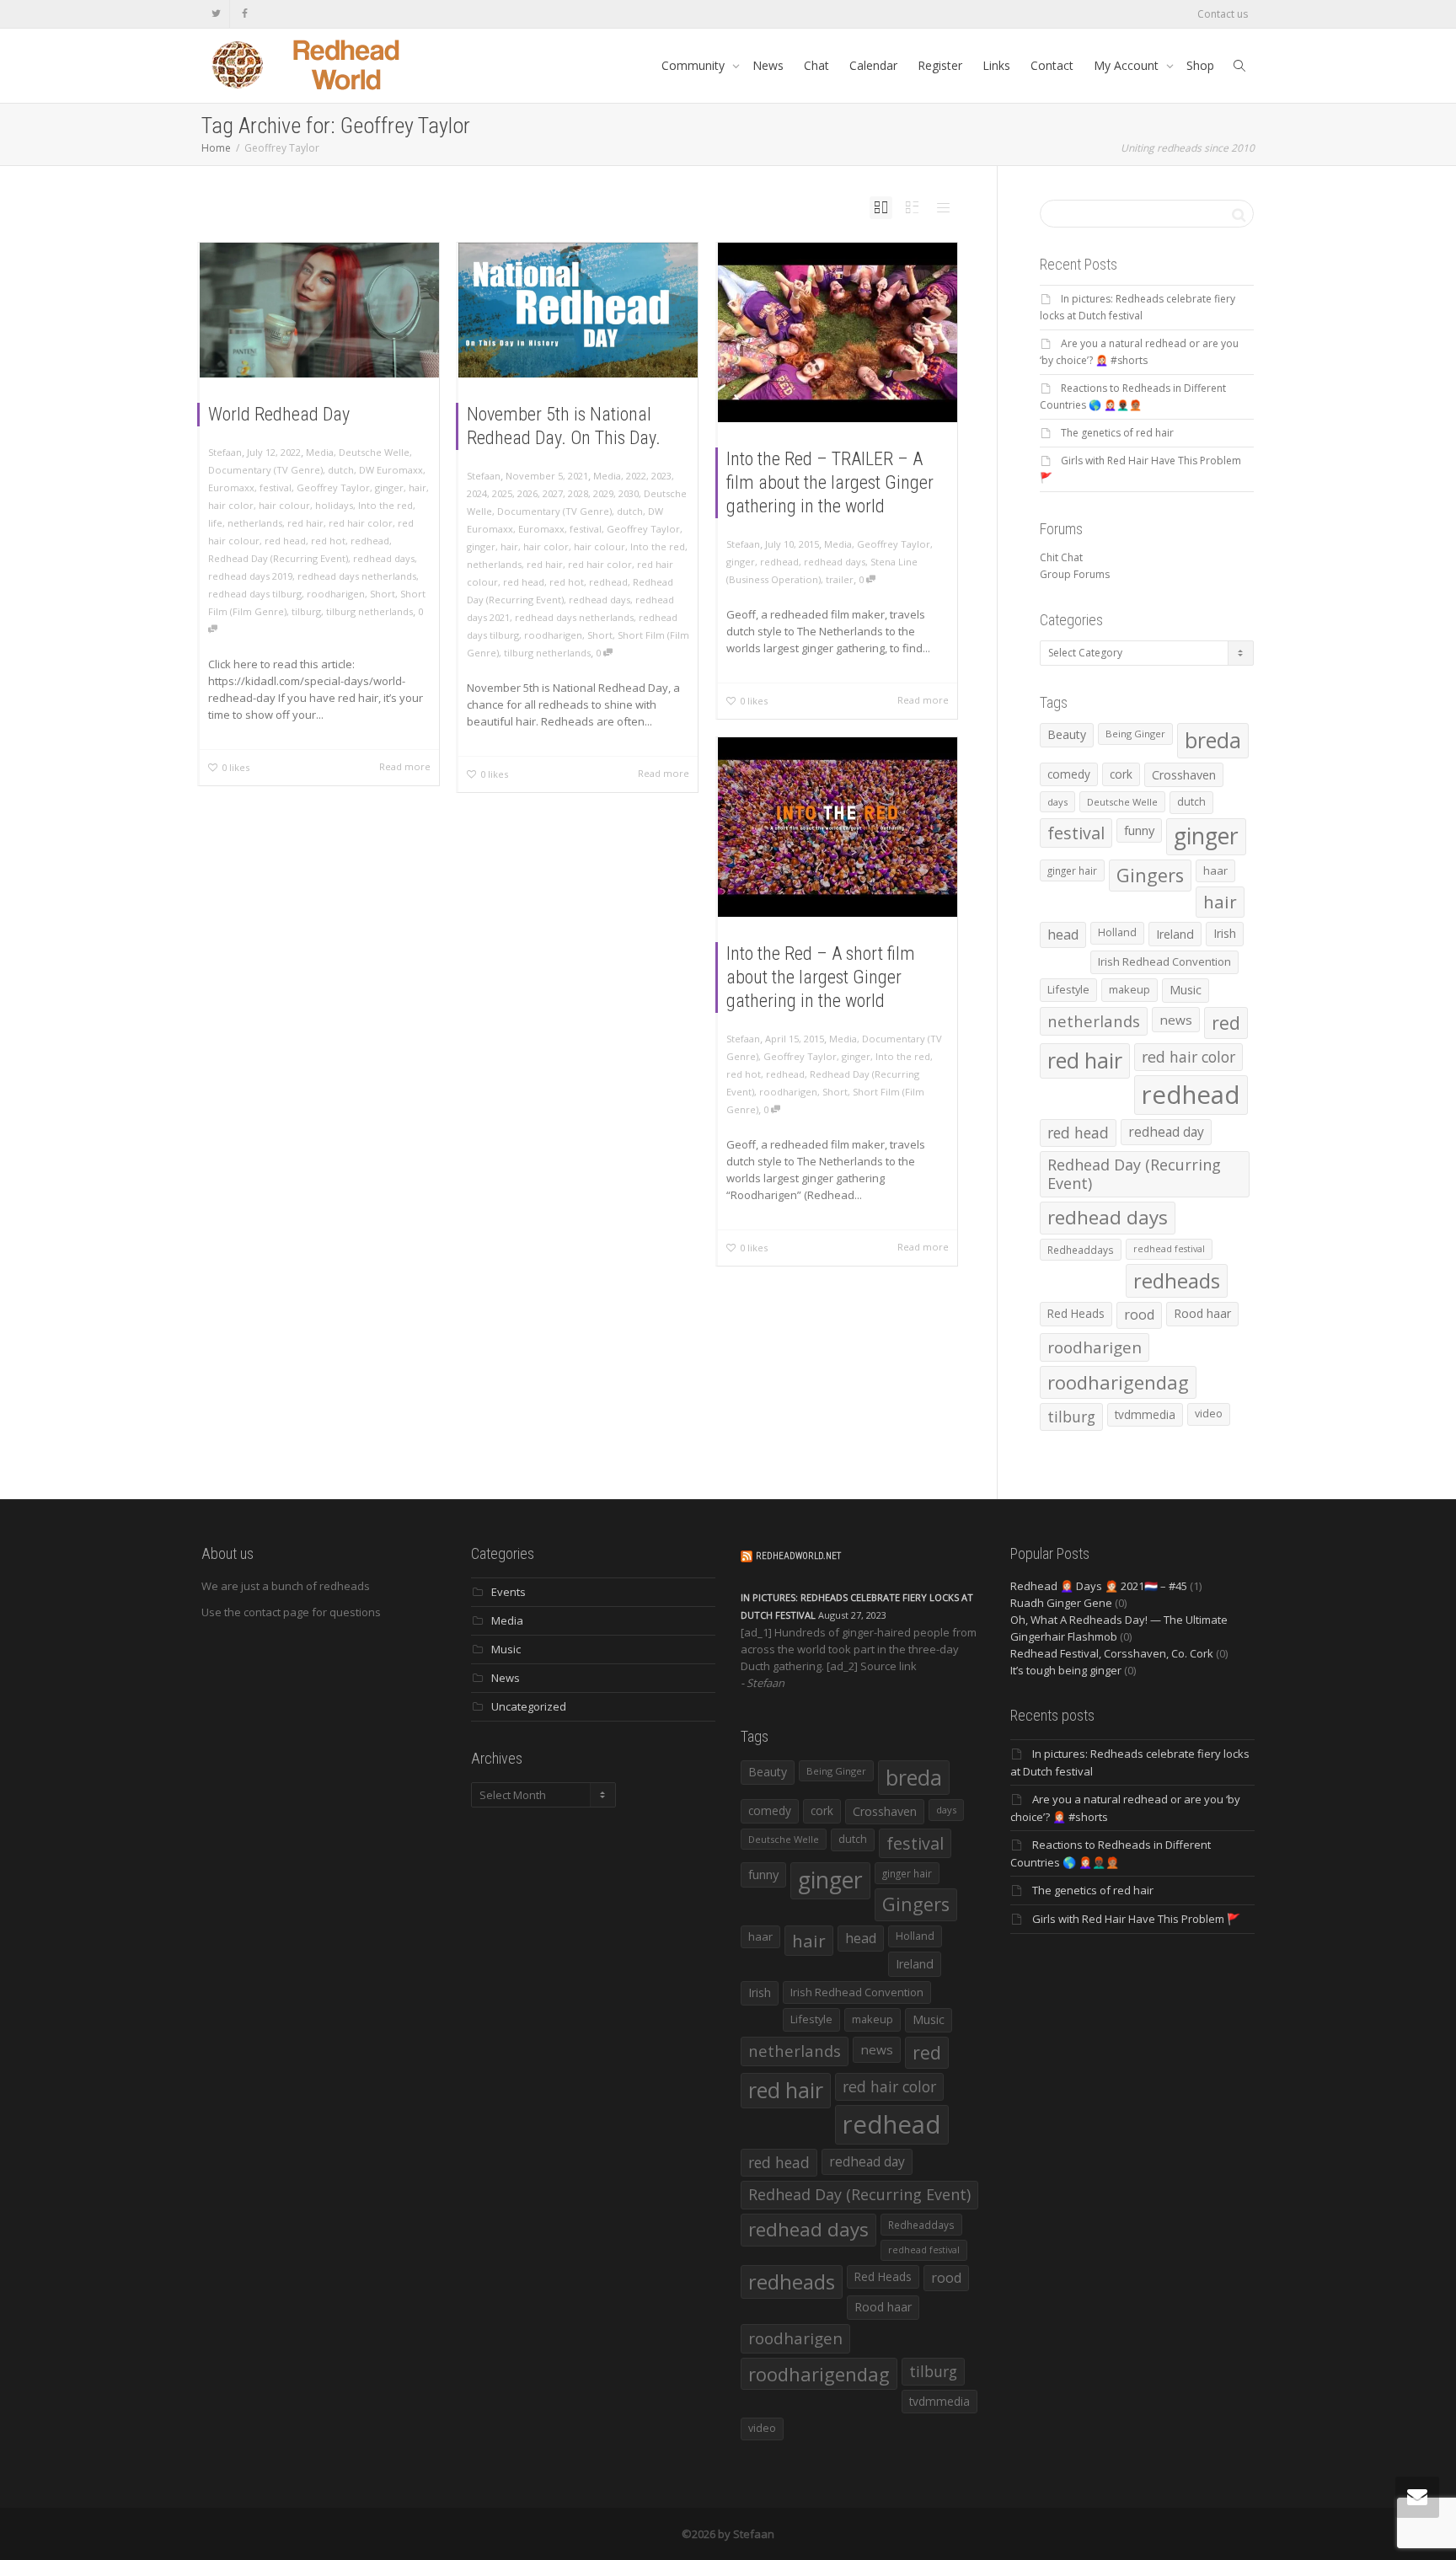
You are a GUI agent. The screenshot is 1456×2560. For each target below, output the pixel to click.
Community (695, 65)
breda (1213, 740)
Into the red (385, 505)
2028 (578, 493)
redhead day (1166, 1132)
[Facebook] (245, 14)
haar (1215, 870)
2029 (603, 493)
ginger (389, 487)
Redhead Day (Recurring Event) (278, 558)
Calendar (873, 65)
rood (1139, 1315)
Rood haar (1202, 1313)
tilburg (306, 611)
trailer (840, 579)
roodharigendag (1118, 1382)
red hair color (361, 523)
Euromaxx (231, 487)
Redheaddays (1081, 1250)
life (215, 523)
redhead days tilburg (255, 594)
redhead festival (1169, 1249)
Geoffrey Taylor (333, 487)
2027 (553, 493)
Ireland (1175, 934)
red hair (305, 523)
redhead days (384, 558)
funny (1139, 830)
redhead (370, 541)
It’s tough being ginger (1066, 1670)
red (1226, 1023)
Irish (1225, 933)
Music (1186, 990)
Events (509, 1592)
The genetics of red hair (1117, 433)
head (1063, 935)
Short (383, 594)
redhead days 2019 (250, 576)
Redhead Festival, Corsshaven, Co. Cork (1112, 1653)
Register (940, 65)
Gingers (1150, 875)
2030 (629, 493)
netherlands (255, 523)
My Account (1128, 65)
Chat (816, 65)
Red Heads (1076, 1313)
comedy (1069, 774)
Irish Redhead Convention (1164, 961)
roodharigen (336, 594)
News (768, 65)
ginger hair (1072, 870)
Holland (1117, 932)
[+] (319, 310)
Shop (1200, 65)
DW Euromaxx (391, 470)
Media (320, 452)
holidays (334, 505)
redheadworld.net (798, 1556)
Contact (1052, 65)
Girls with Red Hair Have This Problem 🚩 (1136, 1919)
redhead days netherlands (357, 576)
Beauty (1067, 734)
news (1176, 1020)
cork (1121, 774)
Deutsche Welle (374, 452)
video (1209, 1414)
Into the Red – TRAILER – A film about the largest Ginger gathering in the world (830, 482)
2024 (477, 493)
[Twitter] (216, 14)
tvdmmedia (1145, 1414)
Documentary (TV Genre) (265, 470)
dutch (341, 470)
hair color (231, 505)
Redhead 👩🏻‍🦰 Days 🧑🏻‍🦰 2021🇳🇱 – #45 (1099, 1586)
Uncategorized (529, 1706)
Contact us (1223, 14)
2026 (527, 493)
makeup (1129, 989)
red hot (328, 541)
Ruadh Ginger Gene (1061, 1603)
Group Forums (1075, 574)
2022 (636, 476)
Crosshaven (1184, 775)
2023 (661, 476)
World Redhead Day (279, 414)
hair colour (284, 505)
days (1057, 802)
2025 (502, 493)
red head (285, 541)
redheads (1177, 1281)
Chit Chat (1061, 557)
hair (418, 487)
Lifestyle (1068, 989)
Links (996, 65)
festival (276, 487)
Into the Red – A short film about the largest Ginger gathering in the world (821, 977)
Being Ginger (1135, 734)
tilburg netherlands (369, 611)
